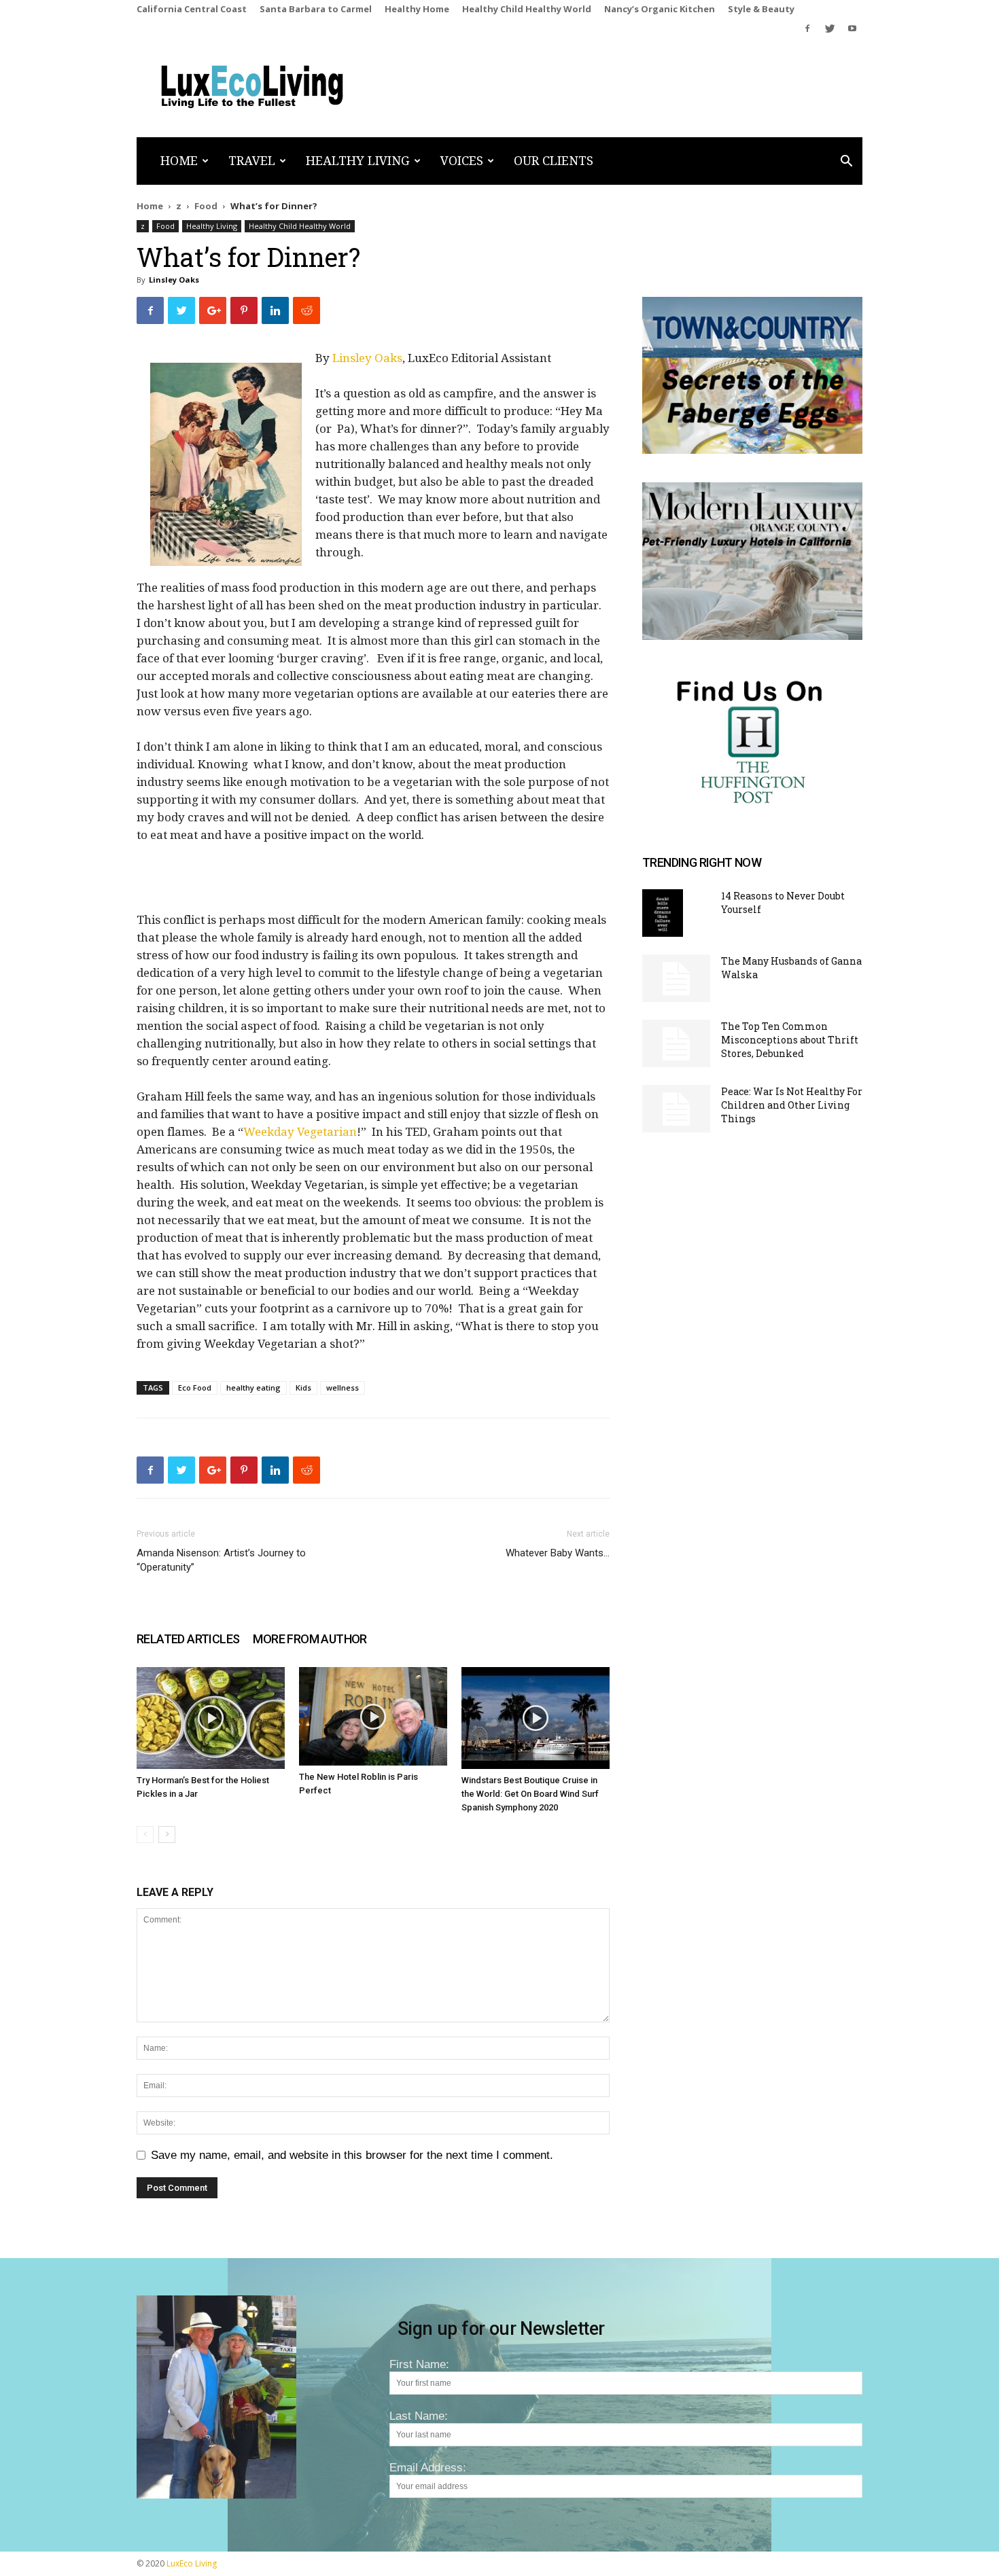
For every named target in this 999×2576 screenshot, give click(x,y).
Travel (252, 161)
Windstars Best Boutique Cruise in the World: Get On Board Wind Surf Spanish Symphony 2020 (530, 1794)
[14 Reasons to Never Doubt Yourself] (663, 913)
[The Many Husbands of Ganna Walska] (676, 978)
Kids (303, 1388)
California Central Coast (192, 9)
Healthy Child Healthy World (527, 9)
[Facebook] (807, 29)
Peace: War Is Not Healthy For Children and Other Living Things (792, 1105)
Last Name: (419, 2416)
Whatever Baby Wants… (558, 1553)
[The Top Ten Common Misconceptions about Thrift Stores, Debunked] (676, 1043)
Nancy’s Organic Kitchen (660, 9)
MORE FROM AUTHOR (310, 1639)
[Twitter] (830, 29)
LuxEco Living (192, 2563)
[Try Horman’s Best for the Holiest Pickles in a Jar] (211, 1718)
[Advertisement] (373, 884)
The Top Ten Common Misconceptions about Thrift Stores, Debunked (790, 1040)
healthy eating (253, 1388)
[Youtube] (852, 29)
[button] (846, 162)
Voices (462, 161)
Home (179, 161)
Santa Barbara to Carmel (316, 9)
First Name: (419, 2364)
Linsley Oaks (174, 280)
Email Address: (428, 2468)
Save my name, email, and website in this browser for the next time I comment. (352, 2155)
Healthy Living (358, 161)
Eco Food (195, 1388)
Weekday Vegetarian (300, 1132)
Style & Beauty (761, 9)
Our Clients (554, 161)
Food (206, 206)
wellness (343, 1388)
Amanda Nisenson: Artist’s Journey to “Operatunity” (221, 1560)
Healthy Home (417, 9)
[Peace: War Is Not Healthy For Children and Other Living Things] (676, 1109)
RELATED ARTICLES (188, 1639)
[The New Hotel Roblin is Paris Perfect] (373, 1716)
